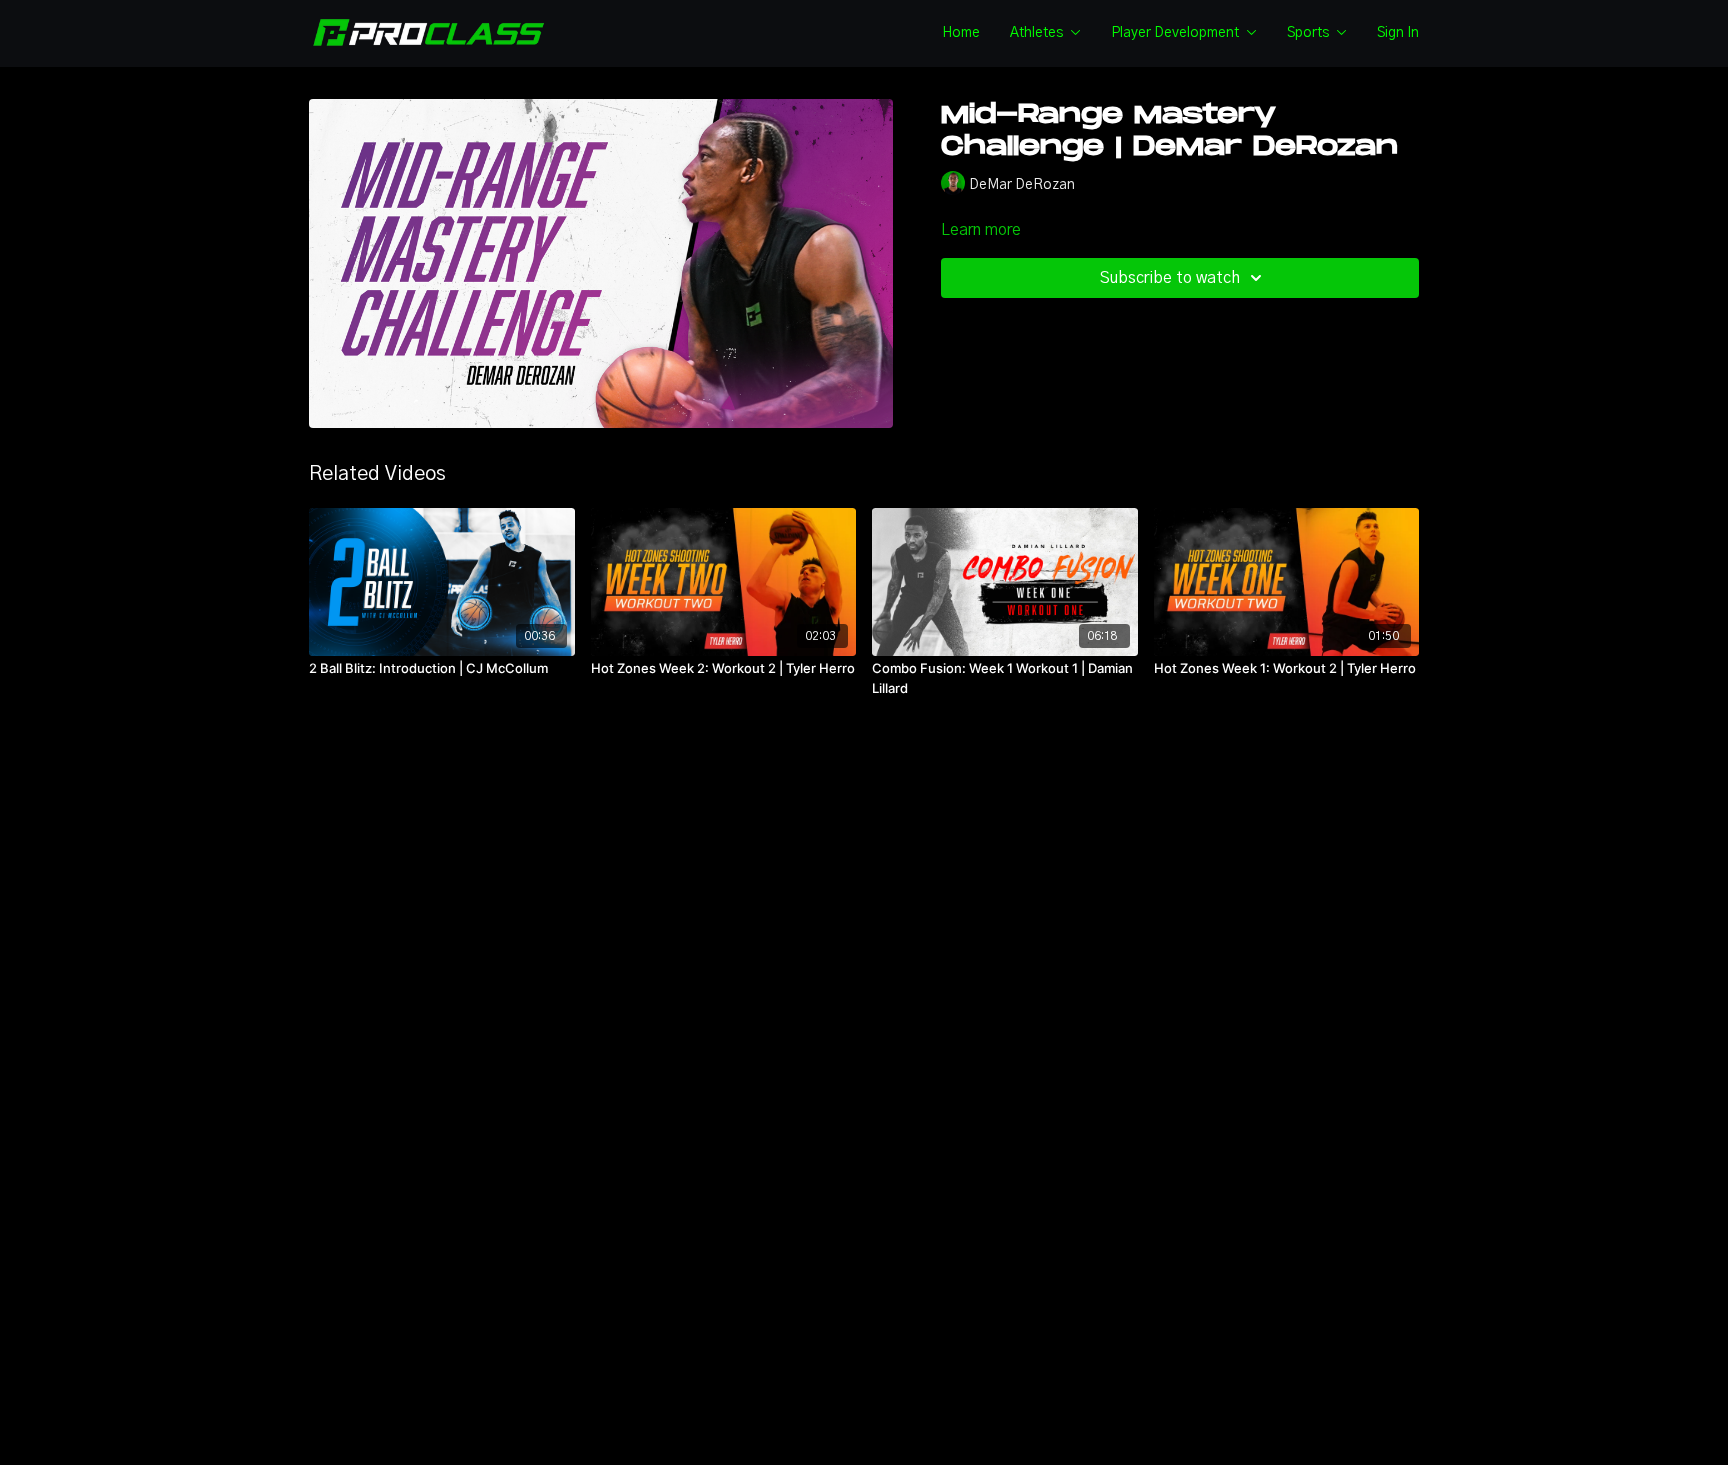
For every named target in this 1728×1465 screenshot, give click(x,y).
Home (961, 33)
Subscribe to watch (1170, 278)
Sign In (1398, 33)
